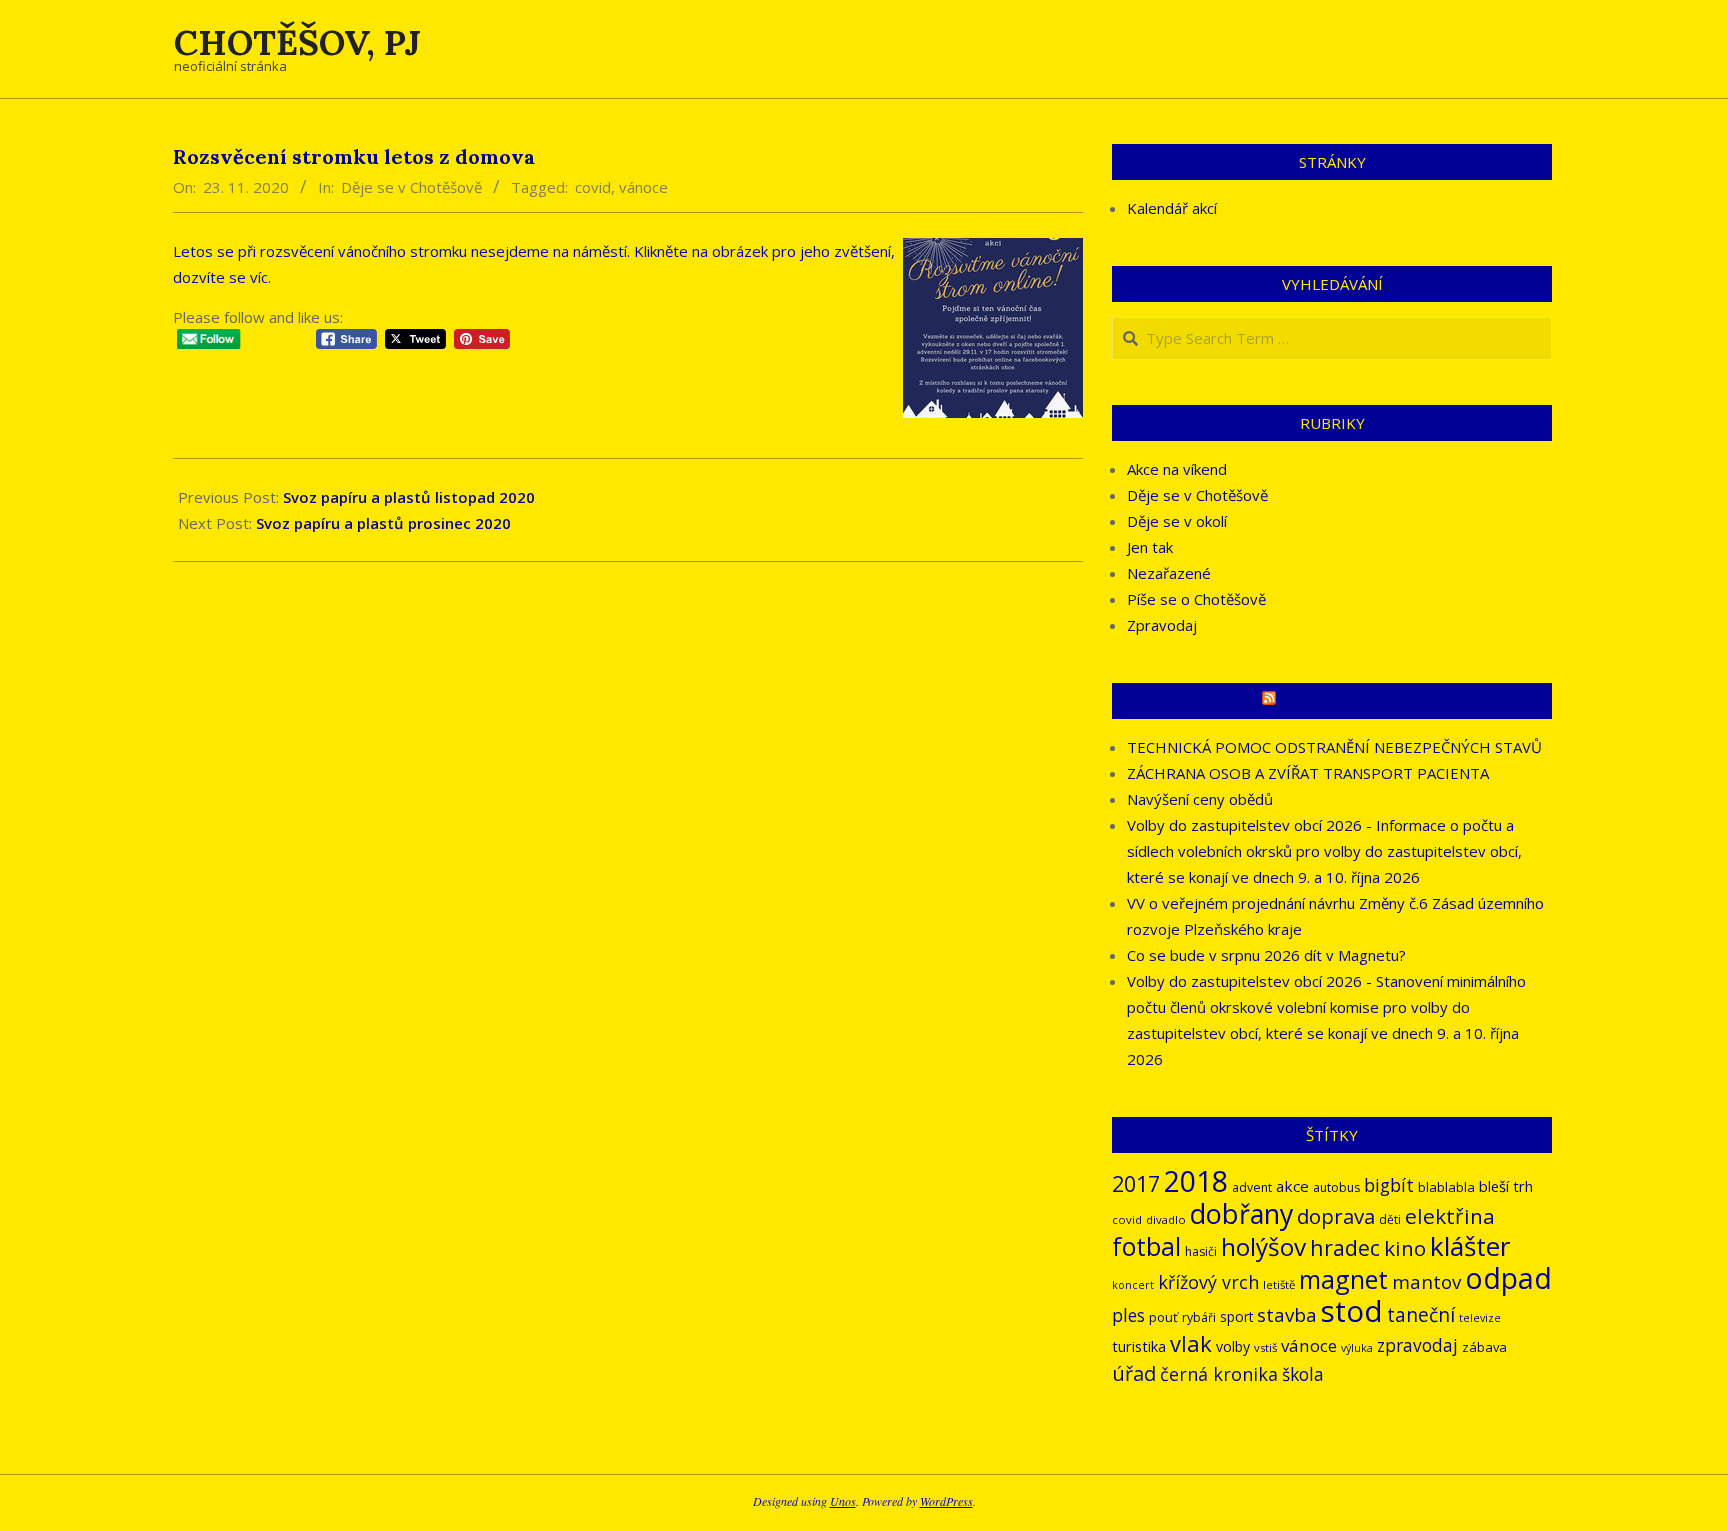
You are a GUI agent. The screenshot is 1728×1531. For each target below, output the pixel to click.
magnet (1343, 1279)
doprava (1336, 1216)
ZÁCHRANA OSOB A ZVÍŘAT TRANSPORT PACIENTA (1308, 773)
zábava (1484, 1347)
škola (1303, 1374)
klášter (1470, 1246)
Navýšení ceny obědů (1200, 799)
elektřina (1450, 1216)
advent (1252, 1187)
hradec (1345, 1247)
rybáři (1199, 1317)
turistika (1139, 1346)
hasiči (1201, 1251)
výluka (1357, 1348)
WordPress (946, 1501)
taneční (1421, 1315)
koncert (1133, 1285)
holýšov (1263, 1246)
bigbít (1389, 1185)
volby (1233, 1346)
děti (1390, 1219)
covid (593, 187)
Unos (843, 1501)
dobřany (1241, 1213)
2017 (1136, 1183)
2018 (1196, 1180)
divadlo (1166, 1219)
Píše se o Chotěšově (1196, 599)
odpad (1508, 1277)
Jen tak (1150, 547)
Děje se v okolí (1177, 521)
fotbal (1146, 1246)
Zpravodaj (1162, 625)
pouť (1163, 1317)
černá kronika (1219, 1374)
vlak (1191, 1343)
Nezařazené (1169, 573)
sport (1236, 1316)
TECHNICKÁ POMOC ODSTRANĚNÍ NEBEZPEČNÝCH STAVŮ (1334, 747)
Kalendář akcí (1172, 208)
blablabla (1446, 1187)
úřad (1134, 1373)
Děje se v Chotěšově (411, 187)
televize (1480, 1318)
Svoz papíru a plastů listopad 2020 (409, 497)
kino (1405, 1248)
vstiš (1265, 1347)
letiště (1279, 1284)
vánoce (643, 187)
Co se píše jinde (1341, 701)
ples (1128, 1315)
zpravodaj (1417, 1345)
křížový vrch (1208, 1282)
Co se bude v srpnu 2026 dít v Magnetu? (1266, 955)
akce (1292, 1186)
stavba (1287, 1315)
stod (1352, 1311)
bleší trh (1506, 1186)
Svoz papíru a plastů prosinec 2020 (383, 523)
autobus (1336, 1187)
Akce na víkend (1177, 469)
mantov (1426, 1282)
